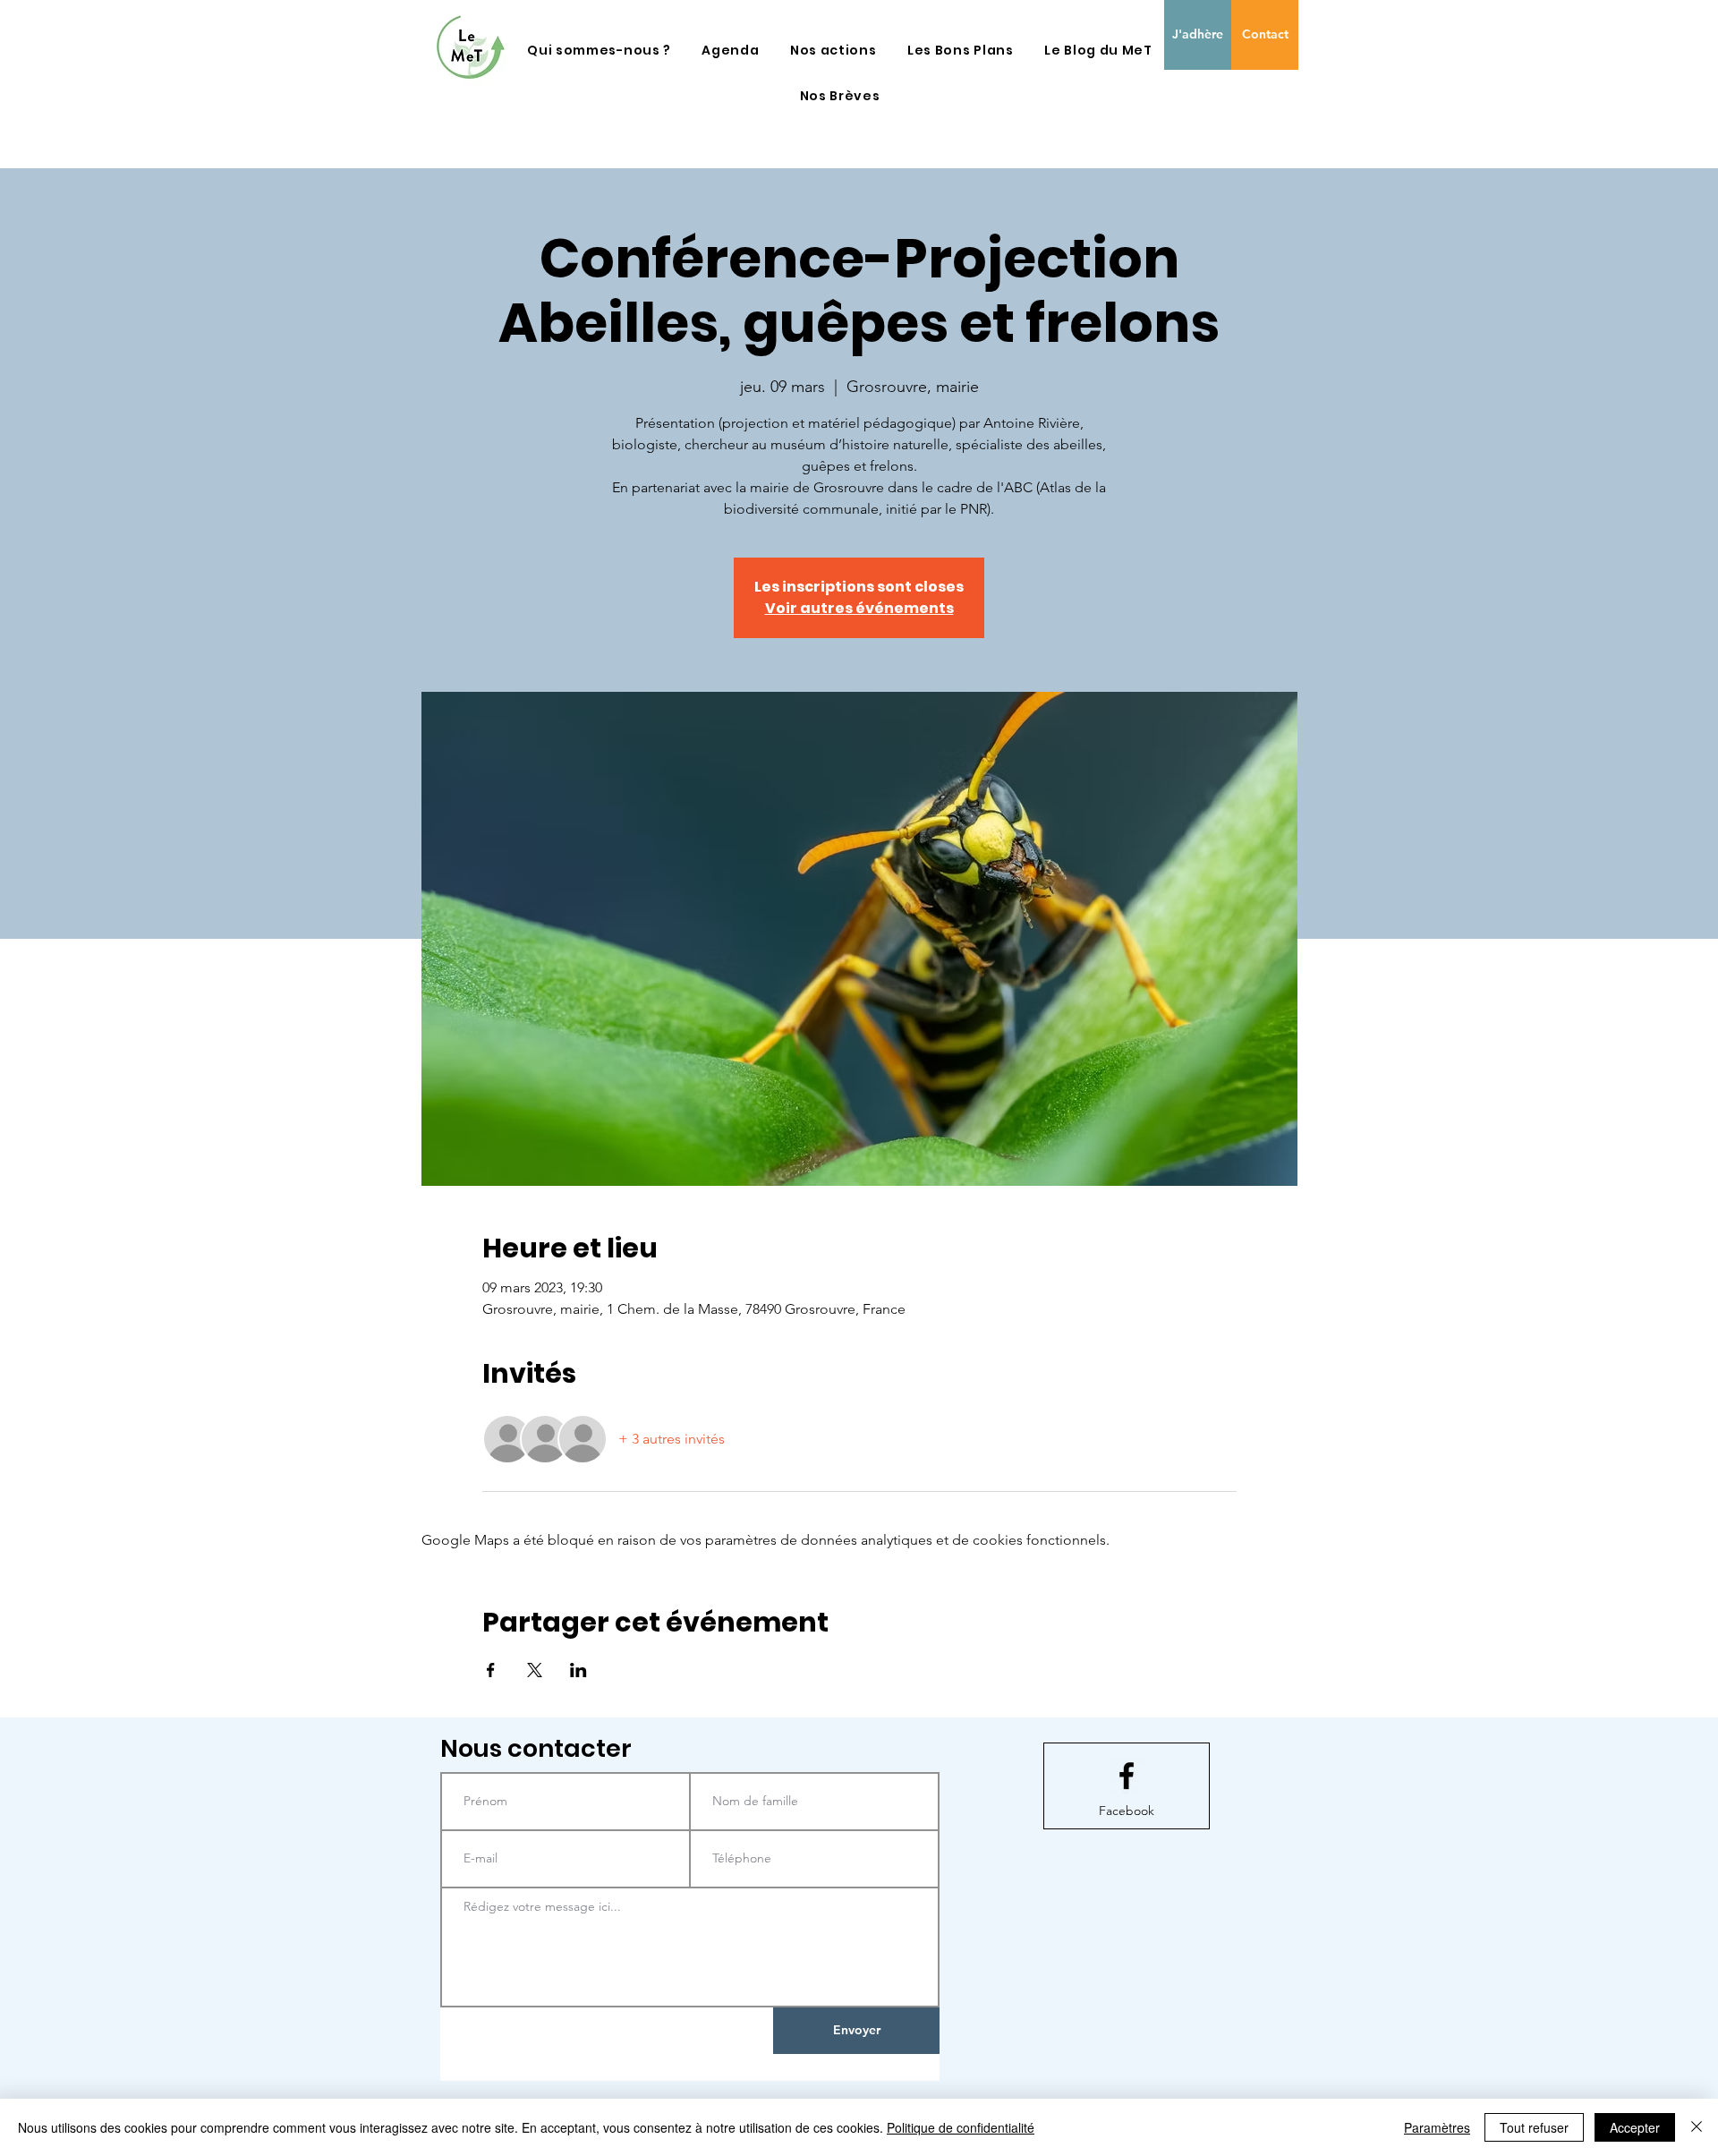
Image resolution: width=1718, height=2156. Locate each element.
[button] (599, 51)
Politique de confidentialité (961, 2127)
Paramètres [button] (1437, 2127)
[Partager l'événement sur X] (535, 1670)
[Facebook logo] (1127, 1776)
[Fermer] (1697, 2127)
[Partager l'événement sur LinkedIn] (578, 1670)
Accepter (1635, 2127)
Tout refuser (1534, 2127)
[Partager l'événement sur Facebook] (491, 1670)
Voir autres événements (859, 608)
